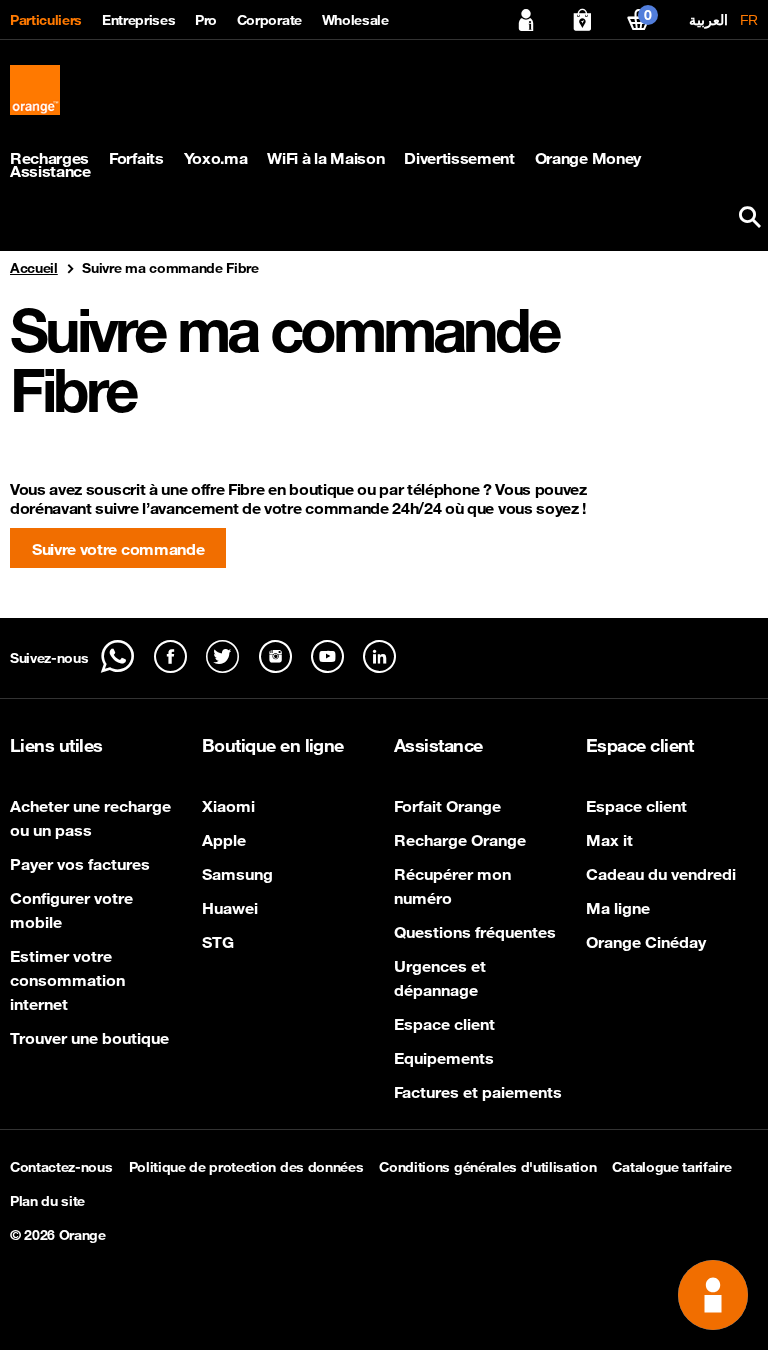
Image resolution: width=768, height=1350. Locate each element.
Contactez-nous (61, 1167)
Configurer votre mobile (71, 910)
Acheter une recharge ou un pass (90, 818)
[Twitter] (222, 656)
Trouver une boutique (89, 1038)
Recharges (49, 158)
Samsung (237, 874)
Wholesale (355, 20)
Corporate (269, 20)
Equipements (444, 1058)
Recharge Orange (460, 840)
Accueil (34, 268)
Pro (206, 20)
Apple (224, 840)
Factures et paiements (478, 1092)
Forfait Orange (447, 806)
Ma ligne (618, 908)
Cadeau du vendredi (661, 874)
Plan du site (47, 1201)
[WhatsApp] (117, 656)
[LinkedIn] (379, 656)
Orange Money (588, 158)
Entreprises (138, 20)
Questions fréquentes (475, 932)
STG (218, 942)
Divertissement (459, 158)
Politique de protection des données (246, 1167)
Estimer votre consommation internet (67, 980)
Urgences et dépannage (440, 978)
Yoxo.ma (216, 158)
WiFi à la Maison (325, 158)
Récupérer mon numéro (452, 886)
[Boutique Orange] (582, 20)
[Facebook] (170, 656)
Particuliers (46, 20)
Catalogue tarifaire (671, 1167)
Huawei (230, 908)
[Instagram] (275, 656)
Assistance (50, 171)
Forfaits (136, 158)
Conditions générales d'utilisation (487, 1167)
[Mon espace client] (526, 20)
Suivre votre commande (118, 549)
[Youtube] (327, 656)
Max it (609, 840)
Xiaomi (228, 806)
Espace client (444, 1024)
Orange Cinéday (646, 942)
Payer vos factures (80, 864)
